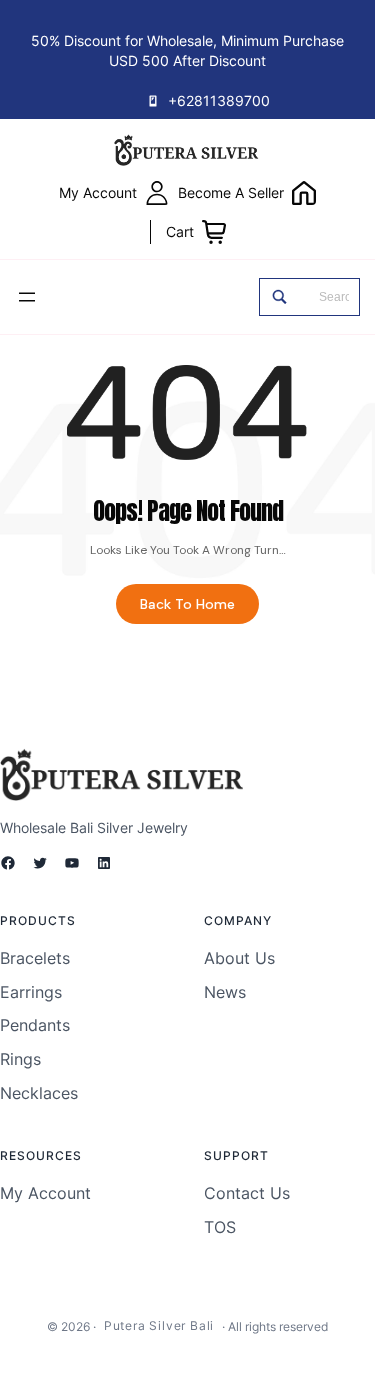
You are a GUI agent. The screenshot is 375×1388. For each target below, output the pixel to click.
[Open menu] (27, 297)
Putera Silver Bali (159, 1325)
